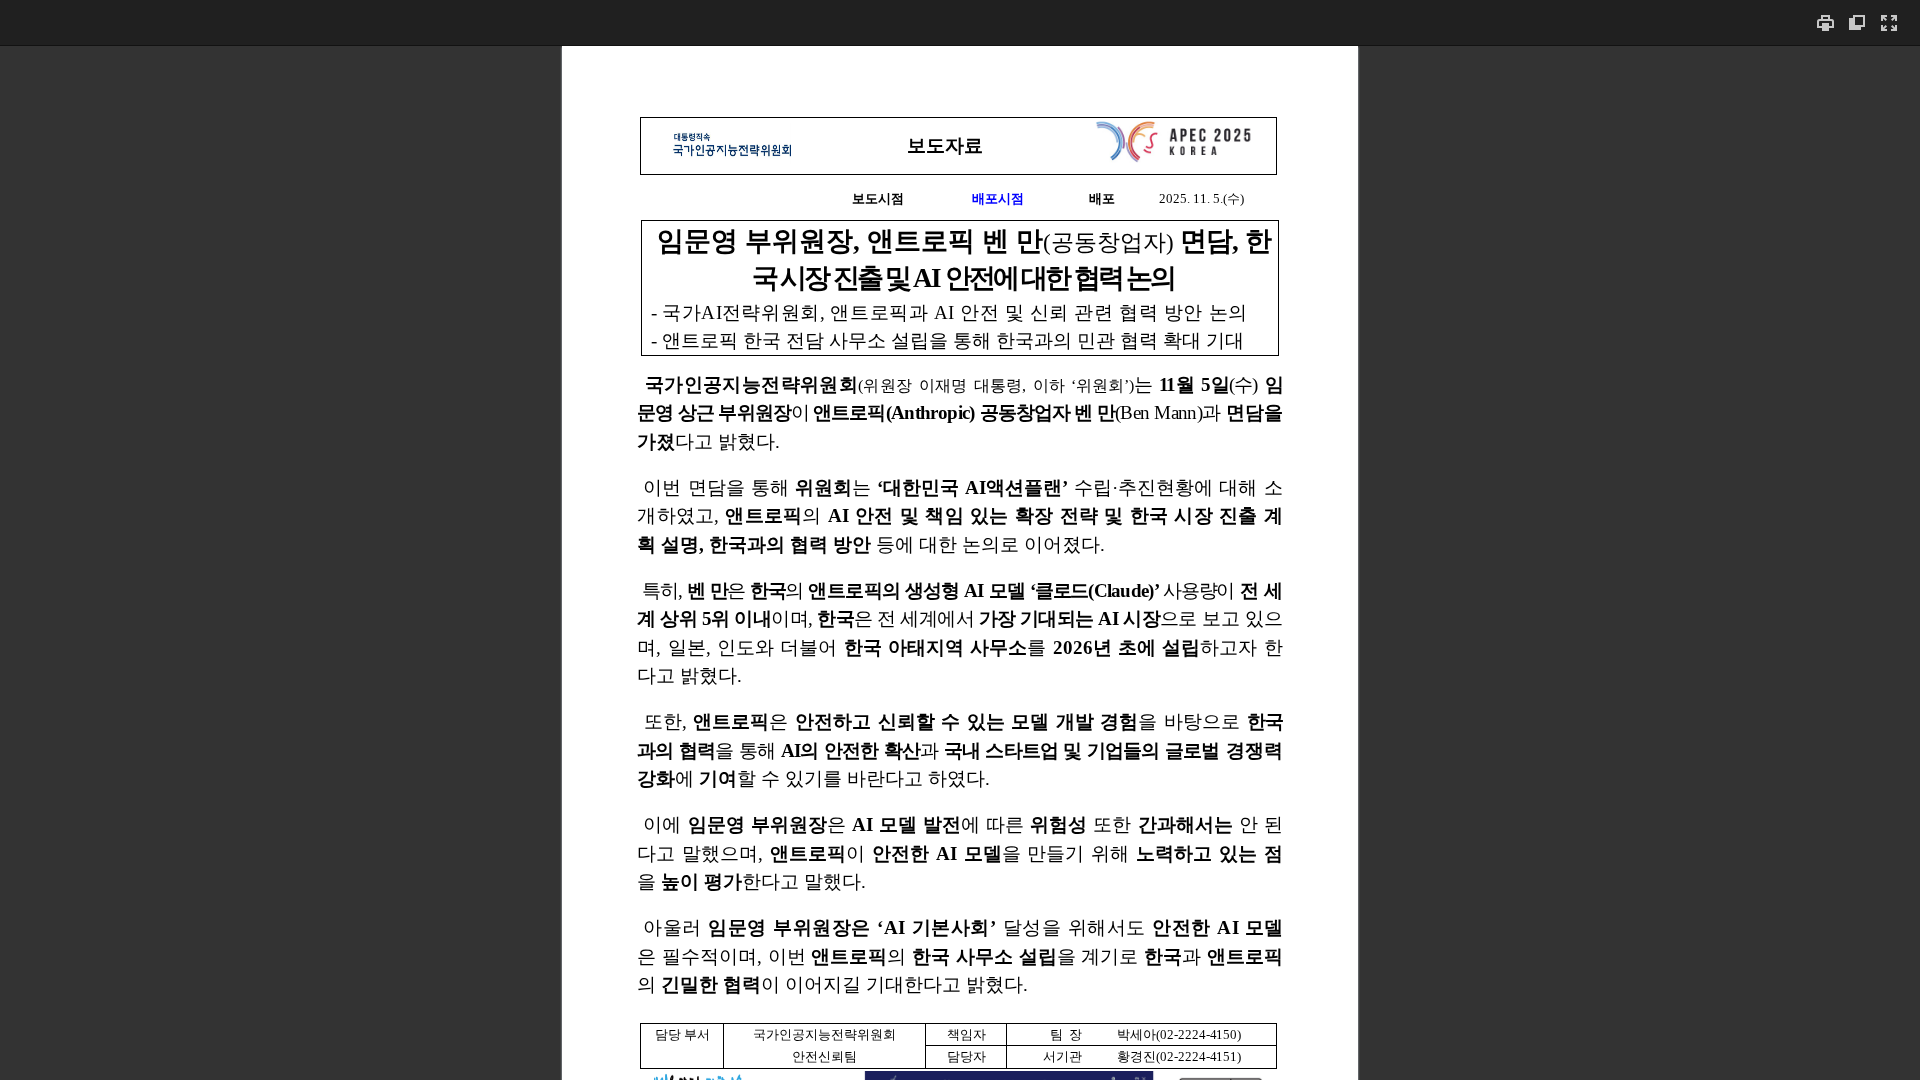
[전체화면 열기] (1889, 22)
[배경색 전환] (1857, 22)
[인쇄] (1825, 22)
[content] (960, 562)
